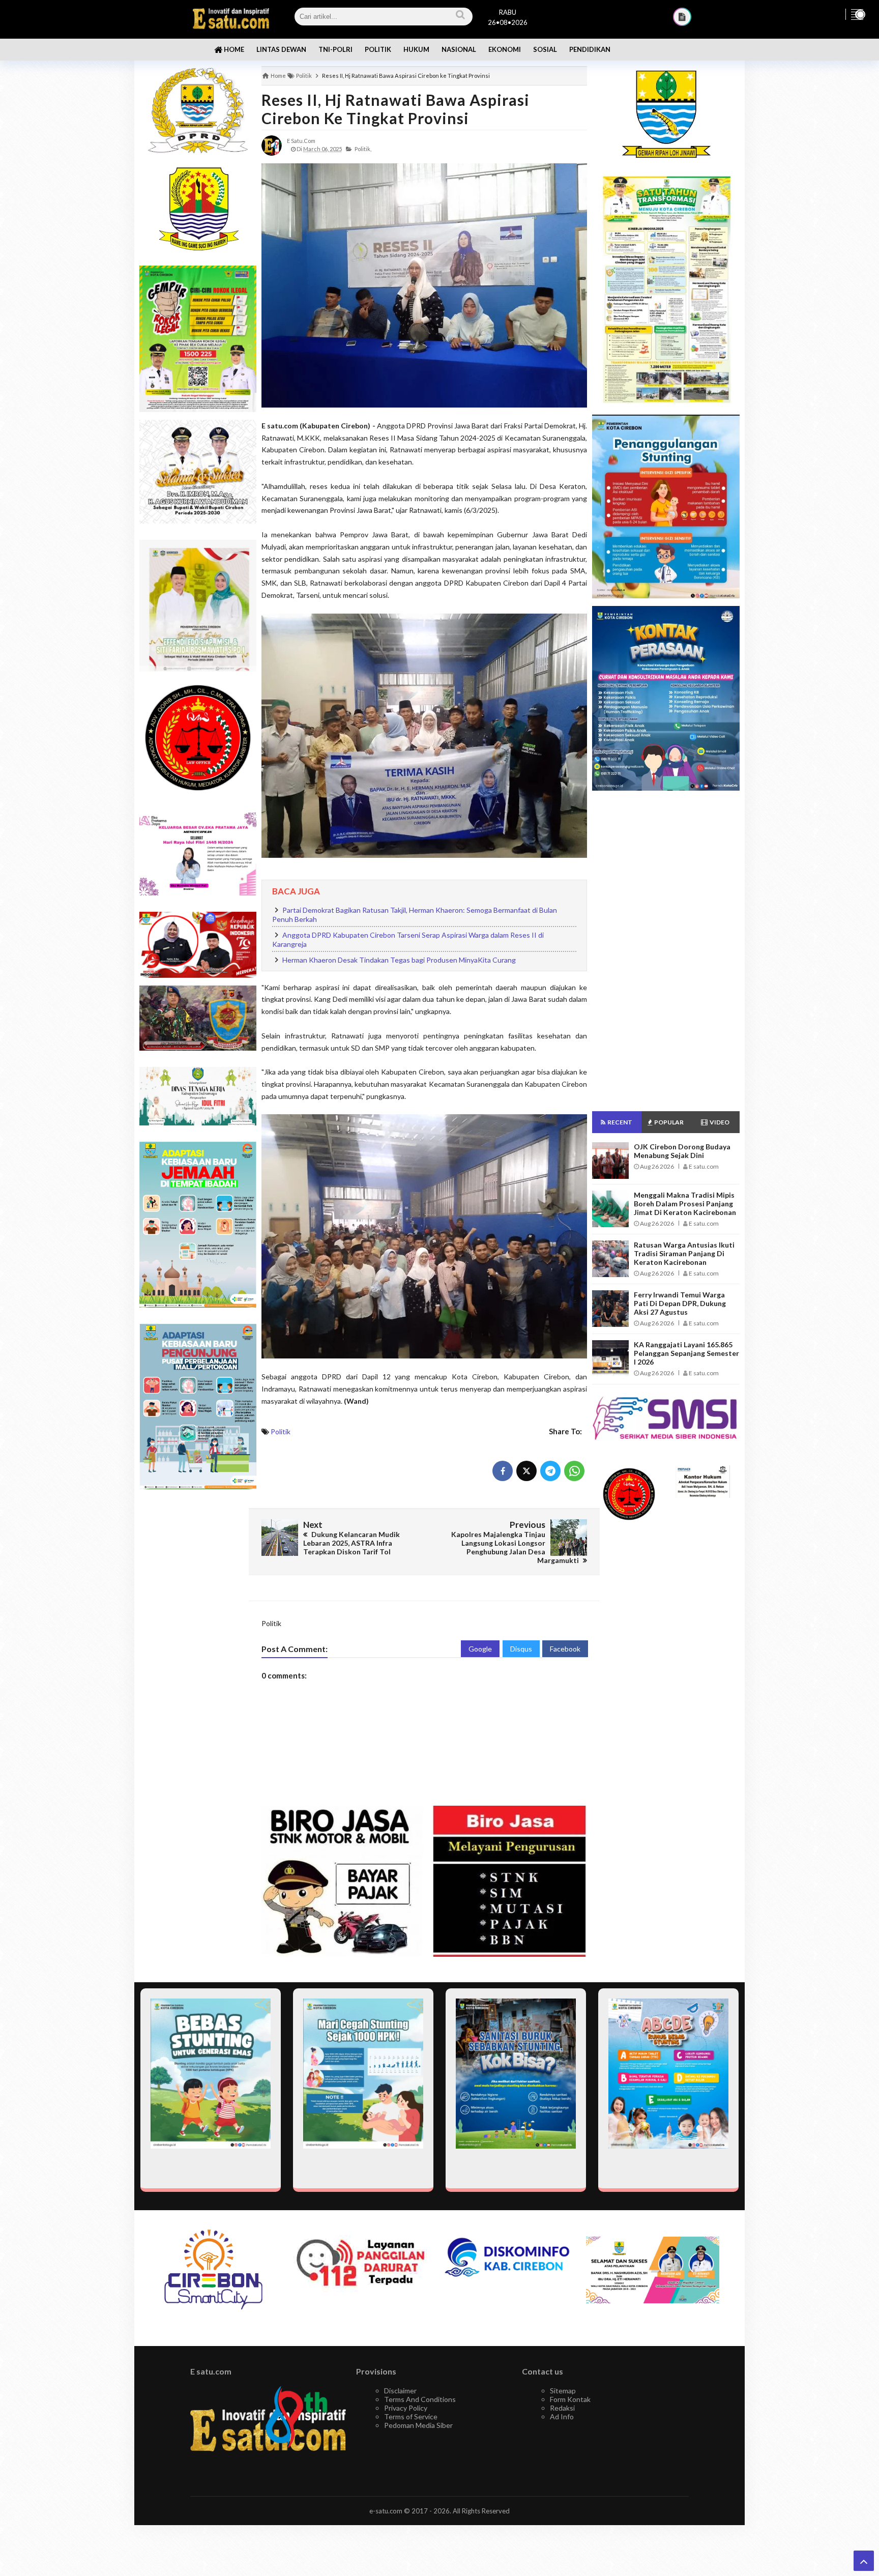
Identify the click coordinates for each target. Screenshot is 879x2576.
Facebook (565, 1649)
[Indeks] (682, 17)
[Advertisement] (198, 1658)
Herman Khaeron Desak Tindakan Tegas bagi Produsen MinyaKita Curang (399, 960)
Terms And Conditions (420, 2399)
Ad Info (562, 2416)
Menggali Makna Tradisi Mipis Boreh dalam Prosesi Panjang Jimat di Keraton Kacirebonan (685, 1204)
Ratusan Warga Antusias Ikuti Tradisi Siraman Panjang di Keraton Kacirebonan (684, 1253)
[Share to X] (526, 1471)
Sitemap (563, 2391)
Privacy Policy (406, 2408)
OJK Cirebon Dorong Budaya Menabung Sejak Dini (682, 1151)
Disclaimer (400, 2391)
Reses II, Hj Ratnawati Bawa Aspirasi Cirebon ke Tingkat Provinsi (395, 109)
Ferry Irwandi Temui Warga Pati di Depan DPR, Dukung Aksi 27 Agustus (680, 1303)
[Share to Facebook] (503, 1471)
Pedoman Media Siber (418, 2425)
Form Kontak (570, 2399)
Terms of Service (411, 2416)
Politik (281, 1431)
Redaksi (562, 2408)
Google (480, 1649)
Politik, (363, 149)
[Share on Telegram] (550, 1471)
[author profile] (272, 145)
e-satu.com (386, 2511)
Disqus (521, 1649)
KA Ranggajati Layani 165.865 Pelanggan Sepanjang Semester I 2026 (686, 1353)
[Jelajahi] (857, 14)
